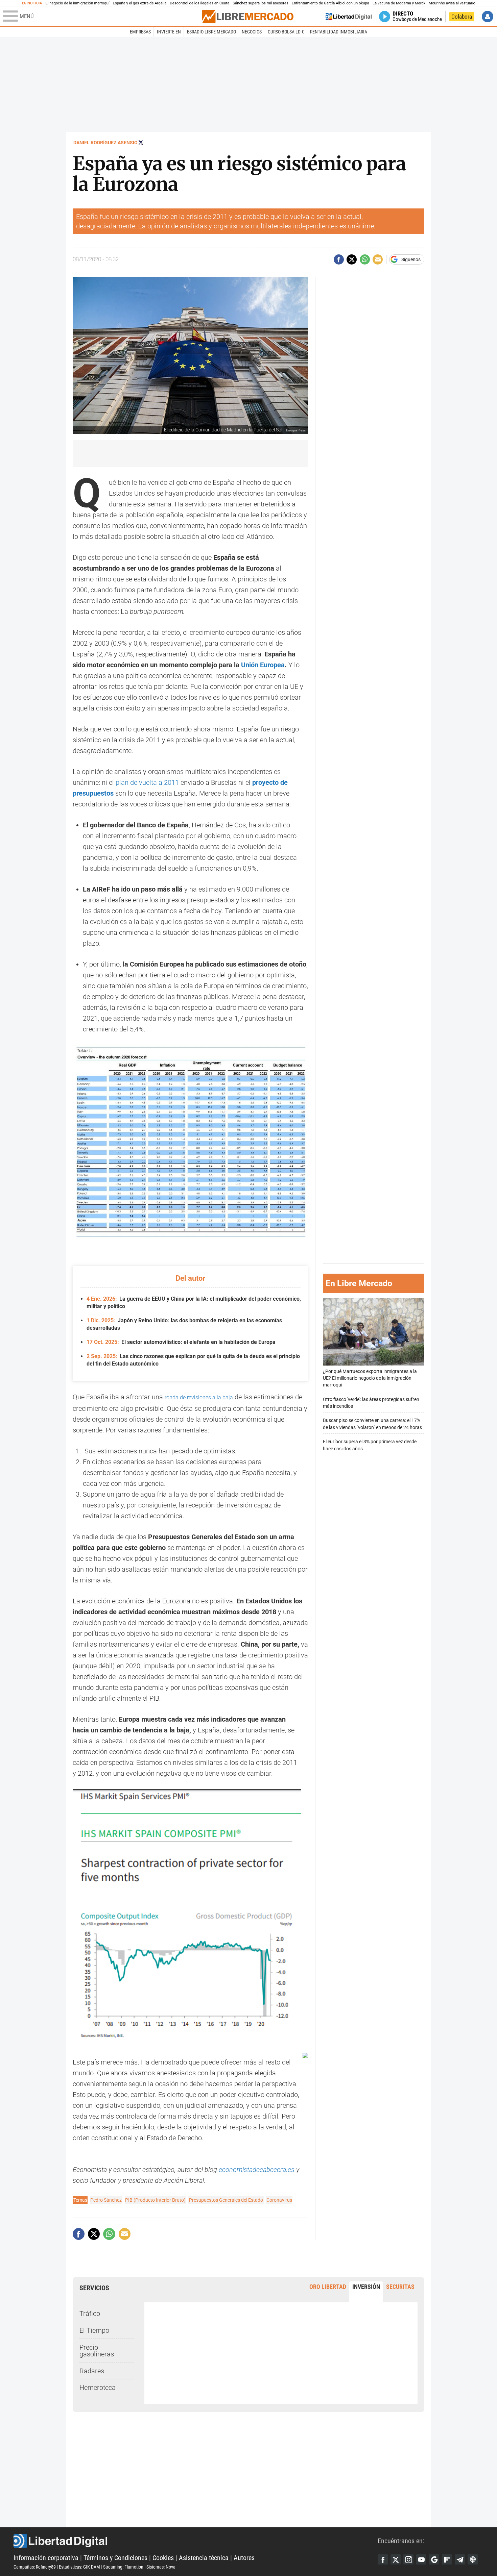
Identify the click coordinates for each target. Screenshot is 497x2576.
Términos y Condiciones (115, 2558)
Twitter (396, 2559)
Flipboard (447, 2559)
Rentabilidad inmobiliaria (339, 32)
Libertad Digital (196, 2541)
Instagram (408, 2559)
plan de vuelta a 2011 (147, 782)
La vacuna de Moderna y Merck (399, 3)
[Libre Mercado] (248, 16)
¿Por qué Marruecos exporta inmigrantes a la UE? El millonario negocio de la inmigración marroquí (370, 1378)
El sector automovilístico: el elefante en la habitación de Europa (181, 1342)
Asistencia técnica (204, 2558)
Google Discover (434, 2559)
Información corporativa (46, 2558)
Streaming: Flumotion (123, 2567)
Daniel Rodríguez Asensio (105, 143)
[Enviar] (365, 259)
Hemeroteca (98, 2387)
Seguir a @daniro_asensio (141, 142)
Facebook (383, 2559)
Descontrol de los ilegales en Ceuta (199, 3)
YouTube (421, 2559)
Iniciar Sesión (488, 17)
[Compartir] (339, 259)
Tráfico (90, 2314)
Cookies (163, 2558)
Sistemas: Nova (161, 2567)
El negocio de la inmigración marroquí (77, 3)
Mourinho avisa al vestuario (452, 3)
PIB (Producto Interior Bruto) (155, 2200)
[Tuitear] (352, 259)
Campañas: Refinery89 (35, 2567)
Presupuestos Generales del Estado (226, 2200)
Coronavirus (279, 2200)
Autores (244, 2558)
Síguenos (411, 259)
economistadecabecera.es (257, 2170)
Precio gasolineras (97, 2351)
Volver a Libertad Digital (349, 17)
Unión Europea (263, 665)
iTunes (473, 2559)
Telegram (460, 2559)
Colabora (462, 17)
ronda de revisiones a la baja (199, 1397)
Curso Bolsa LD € (286, 32)
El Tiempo (94, 2330)
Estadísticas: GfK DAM (79, 2567)
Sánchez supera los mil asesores (260, 3)
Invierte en (169, 32)
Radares (92, 2371)
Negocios (252, 32)
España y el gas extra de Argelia (140, 3)
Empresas (140, 32)
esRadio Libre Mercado (211, 32)
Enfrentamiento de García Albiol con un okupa (330, 3)
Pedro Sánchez (106, 2200)
